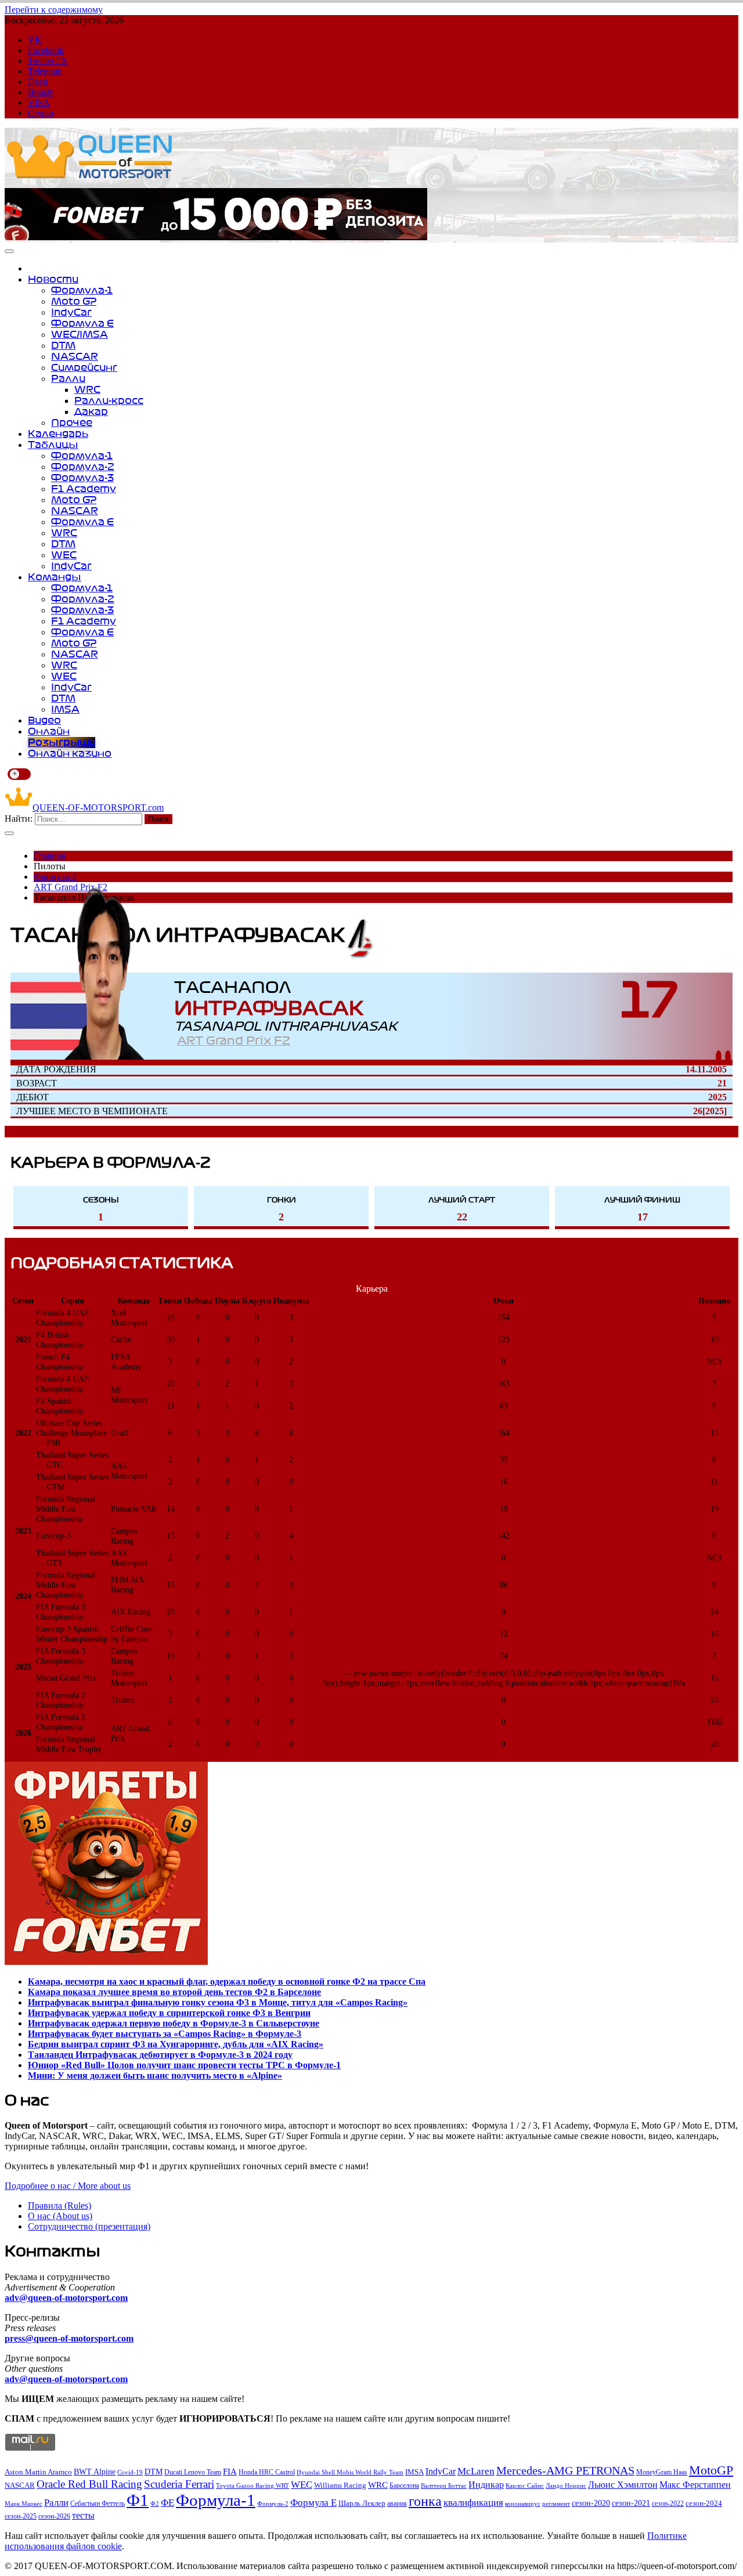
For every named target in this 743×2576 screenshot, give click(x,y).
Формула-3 (82, 478)
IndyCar (71, 312)
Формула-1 (82, 290)
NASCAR (75, 356)
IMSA (65, 709)
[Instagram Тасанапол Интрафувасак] (719, 1056)
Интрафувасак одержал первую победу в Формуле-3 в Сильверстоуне (174, 2023)
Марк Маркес (24, 2503)
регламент (556, 2504)
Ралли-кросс (109, 400)
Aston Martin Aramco (38, 2472)
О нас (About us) (60, 2216)
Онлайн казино (70, 753)
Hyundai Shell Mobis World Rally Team (350, 2472)
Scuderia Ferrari (179, 2484)
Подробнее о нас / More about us (68, 2186)
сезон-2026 (54, 2516)
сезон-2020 (591, 2503)
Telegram (45, 71)
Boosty (41, 92)
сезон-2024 (704, 2503)
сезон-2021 (631, 2503)
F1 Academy (84, 489)
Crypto (41, 113)
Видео (44, 720)
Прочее (72, 422)
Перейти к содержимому (54, 10)
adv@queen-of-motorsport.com (66, 2298)
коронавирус (523, 2503)
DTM (63, 345)
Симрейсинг (84, 367)
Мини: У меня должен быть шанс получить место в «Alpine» (155, 2075)
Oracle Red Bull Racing (89, 2484)
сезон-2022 (668, 2503)
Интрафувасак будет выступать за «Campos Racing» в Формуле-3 (165, 2034)
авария (397, 2503)
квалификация (473, 2503)
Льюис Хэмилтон (623, 2485)
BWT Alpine (95, 2472)
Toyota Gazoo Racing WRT (253, 2485)
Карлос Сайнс (525, 2486)
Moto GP (74, 301)
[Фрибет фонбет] (106, 1962)
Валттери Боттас (444, 2485)
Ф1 (138, 2500)
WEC (64, 555)
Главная (49, 856)
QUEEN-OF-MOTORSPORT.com (98, 808)
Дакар (91, 411)
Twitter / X (48, 61)
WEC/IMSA (80, 334)
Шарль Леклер (362, 2503)
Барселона (404, 2485)
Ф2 (155, 2503)
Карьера (372, 1289)
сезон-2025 (21, 2516)
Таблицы (53, 445)
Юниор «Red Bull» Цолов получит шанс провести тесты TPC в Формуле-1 (184, 2065)
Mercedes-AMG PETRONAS (565, 2471)
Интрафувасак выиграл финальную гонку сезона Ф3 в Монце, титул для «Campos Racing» (218, 2002)
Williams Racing (340, 2485)
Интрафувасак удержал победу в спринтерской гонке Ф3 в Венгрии (169, 2013)
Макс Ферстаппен (695, 2485)
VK (35, 40)
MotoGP (711, 2470)
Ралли (68, 378)
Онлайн (49, 731)
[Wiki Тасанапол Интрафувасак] (728, 1056)
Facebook (46, 50)
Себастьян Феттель (98, 2504)
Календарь (58, 433)
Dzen (38, 82)
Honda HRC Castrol (267, 2472)
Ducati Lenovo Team (193, 2472)
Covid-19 (130, 2472)
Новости (53, 279)
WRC (87, 389)
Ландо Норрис (566, 2485)
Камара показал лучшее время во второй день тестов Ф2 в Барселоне (174, 1992)
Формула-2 (83, 467)
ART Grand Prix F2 (234, 1041)
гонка (425, 2501)
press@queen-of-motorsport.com (69, 2338)
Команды (55, 577)
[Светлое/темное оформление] (19, 774)
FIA (230, 2472)
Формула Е (82, 323)
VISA (39, 102)
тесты (83, 2515)
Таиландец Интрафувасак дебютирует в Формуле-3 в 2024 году (160, 2055)
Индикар (486, 2485)
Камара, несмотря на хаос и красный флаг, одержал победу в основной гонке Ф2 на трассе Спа (227, 1981)
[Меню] (9, 251)
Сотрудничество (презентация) (89, 2226)
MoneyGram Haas (662, 2472)
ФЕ (167, 2503)
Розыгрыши (62, 742)
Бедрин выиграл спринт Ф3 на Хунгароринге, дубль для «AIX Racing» (176, 2044)
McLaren (476, 2471)
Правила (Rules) (59, 2205)
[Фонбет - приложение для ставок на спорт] (216, 237)
